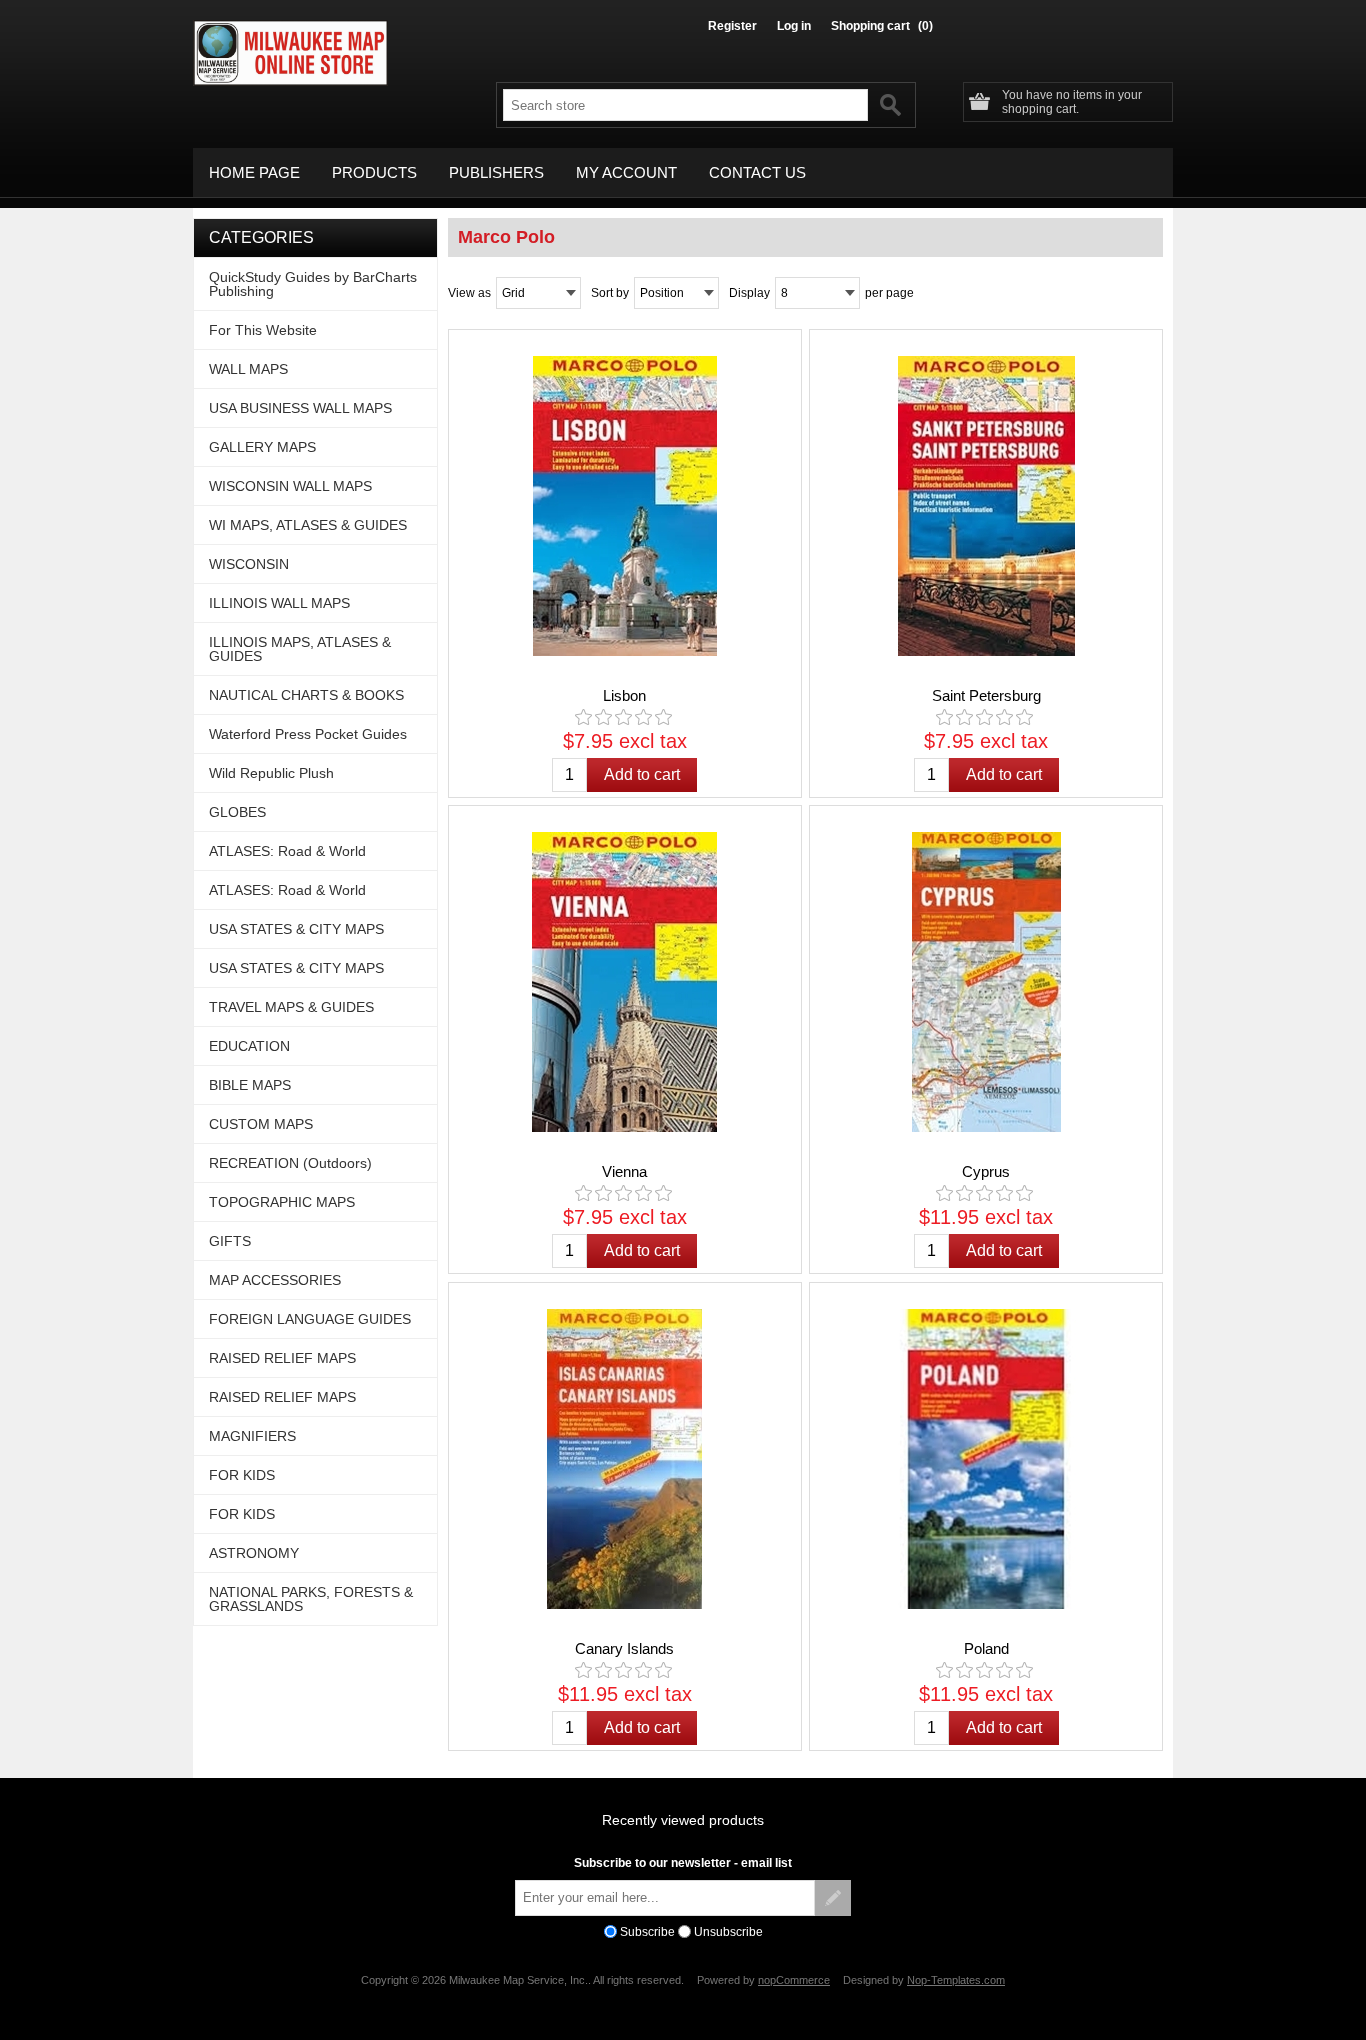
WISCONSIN (249, 564)
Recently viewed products (683, 1820)
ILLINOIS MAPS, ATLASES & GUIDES (300, 649)
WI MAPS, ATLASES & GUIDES (308, 525)
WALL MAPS (248, 369)
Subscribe (647, 1932)
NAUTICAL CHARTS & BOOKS (306, 695)
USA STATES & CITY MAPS (296, 929)
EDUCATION (249, 1046)
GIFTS (230, 1241)
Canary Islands (624, 1648)
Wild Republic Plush (271, 773)
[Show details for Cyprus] (986, 982)
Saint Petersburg (986, 695)
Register (732, 26)
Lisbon (624, 695)
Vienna (624, 1171)
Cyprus (986, 1171)
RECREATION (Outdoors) (290, 1163)
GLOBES (237, 812)
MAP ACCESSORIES (275, 1280)
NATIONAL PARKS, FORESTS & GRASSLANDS (311, 1599)
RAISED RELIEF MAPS (282, 1358)
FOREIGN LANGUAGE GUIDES (310, 1319)
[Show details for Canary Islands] (625, 1459)
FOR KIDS (242, 1475)
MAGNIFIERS (252, 1436)
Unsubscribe (728, 1932)
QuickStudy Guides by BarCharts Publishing (313, 284)
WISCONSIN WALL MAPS (290, 486)
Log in (794, 26)
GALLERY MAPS (262, 447)
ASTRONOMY (254, 1553)
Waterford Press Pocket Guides (308, 734)
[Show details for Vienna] (625, 982)
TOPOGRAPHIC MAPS (282, 1202)
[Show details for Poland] (986, 1459)
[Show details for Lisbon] (625, 506)
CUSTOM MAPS (261, 1124)
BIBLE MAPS (250, 1085)
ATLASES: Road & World (287, 851)
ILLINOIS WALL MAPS (279, 603)
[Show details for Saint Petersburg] (986, 506)
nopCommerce (794, 1980)
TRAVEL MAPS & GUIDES (291, 1007)
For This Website (263, 330)
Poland (986, 1648)
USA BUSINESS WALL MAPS (300, 408)
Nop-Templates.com (956, 1980)
